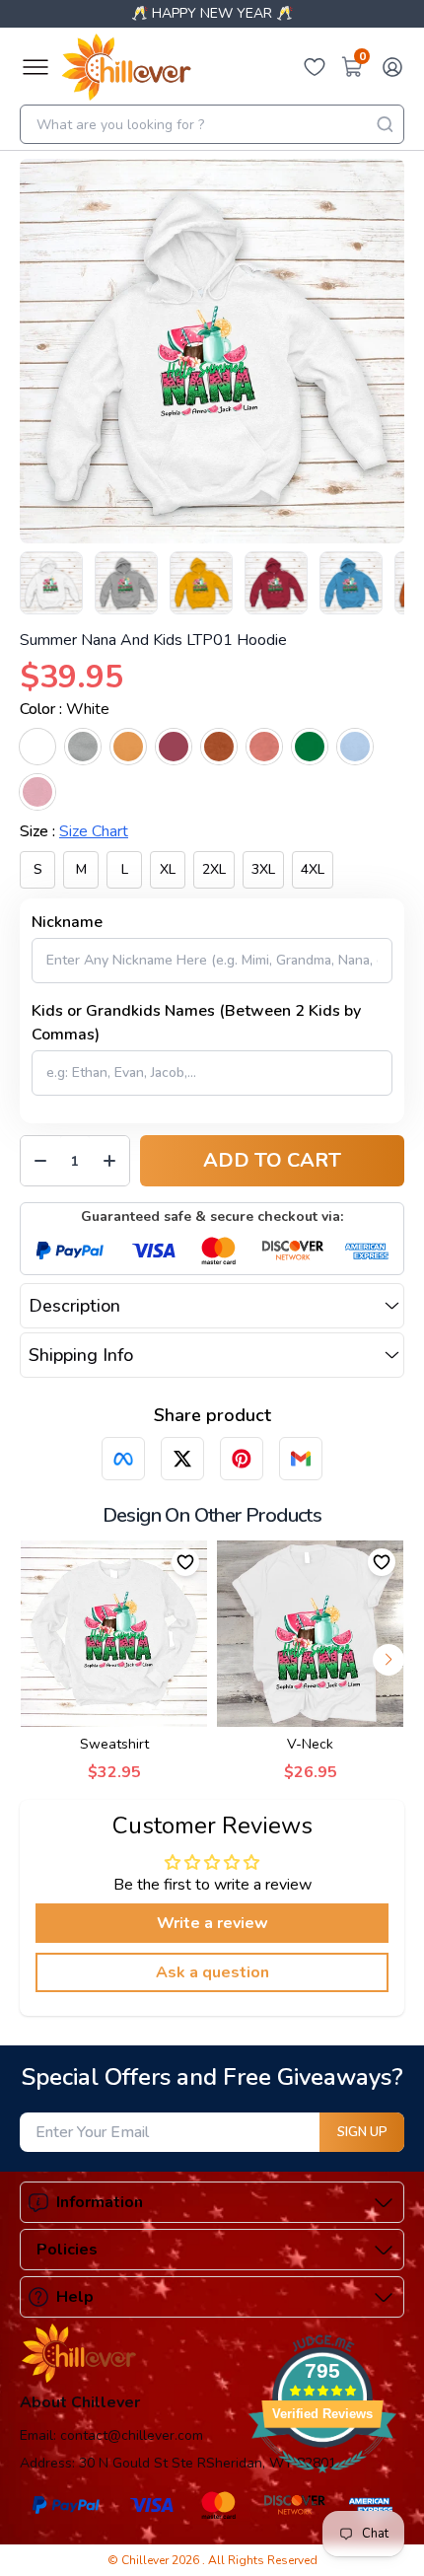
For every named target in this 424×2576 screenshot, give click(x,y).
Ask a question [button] (212, 1972)
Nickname (67, 922)
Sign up (362, 2132)
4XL (313, 869)
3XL (263, 869)
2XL (214, 869)
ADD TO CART (272, 1160)
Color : (65, 709)
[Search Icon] (385, 124)
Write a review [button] (212, 1923)
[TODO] (123, 1459)
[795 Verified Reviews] (322, 2483)
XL (168, 869)
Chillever (146, 2560)
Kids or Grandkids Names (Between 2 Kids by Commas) (196, 1023)
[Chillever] (126, 67)
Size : (74, 831)
